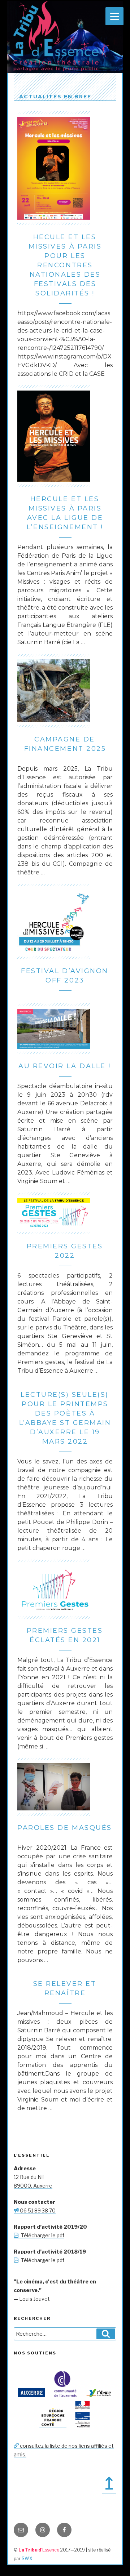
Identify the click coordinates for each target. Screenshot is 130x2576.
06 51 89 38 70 (37, 2210)
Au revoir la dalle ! (64, 1066)
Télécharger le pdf (42, 2235)
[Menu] (114, 16)
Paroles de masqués (64, 1828)
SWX (27, 2559)
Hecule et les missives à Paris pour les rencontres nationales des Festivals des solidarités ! (65, 265)
